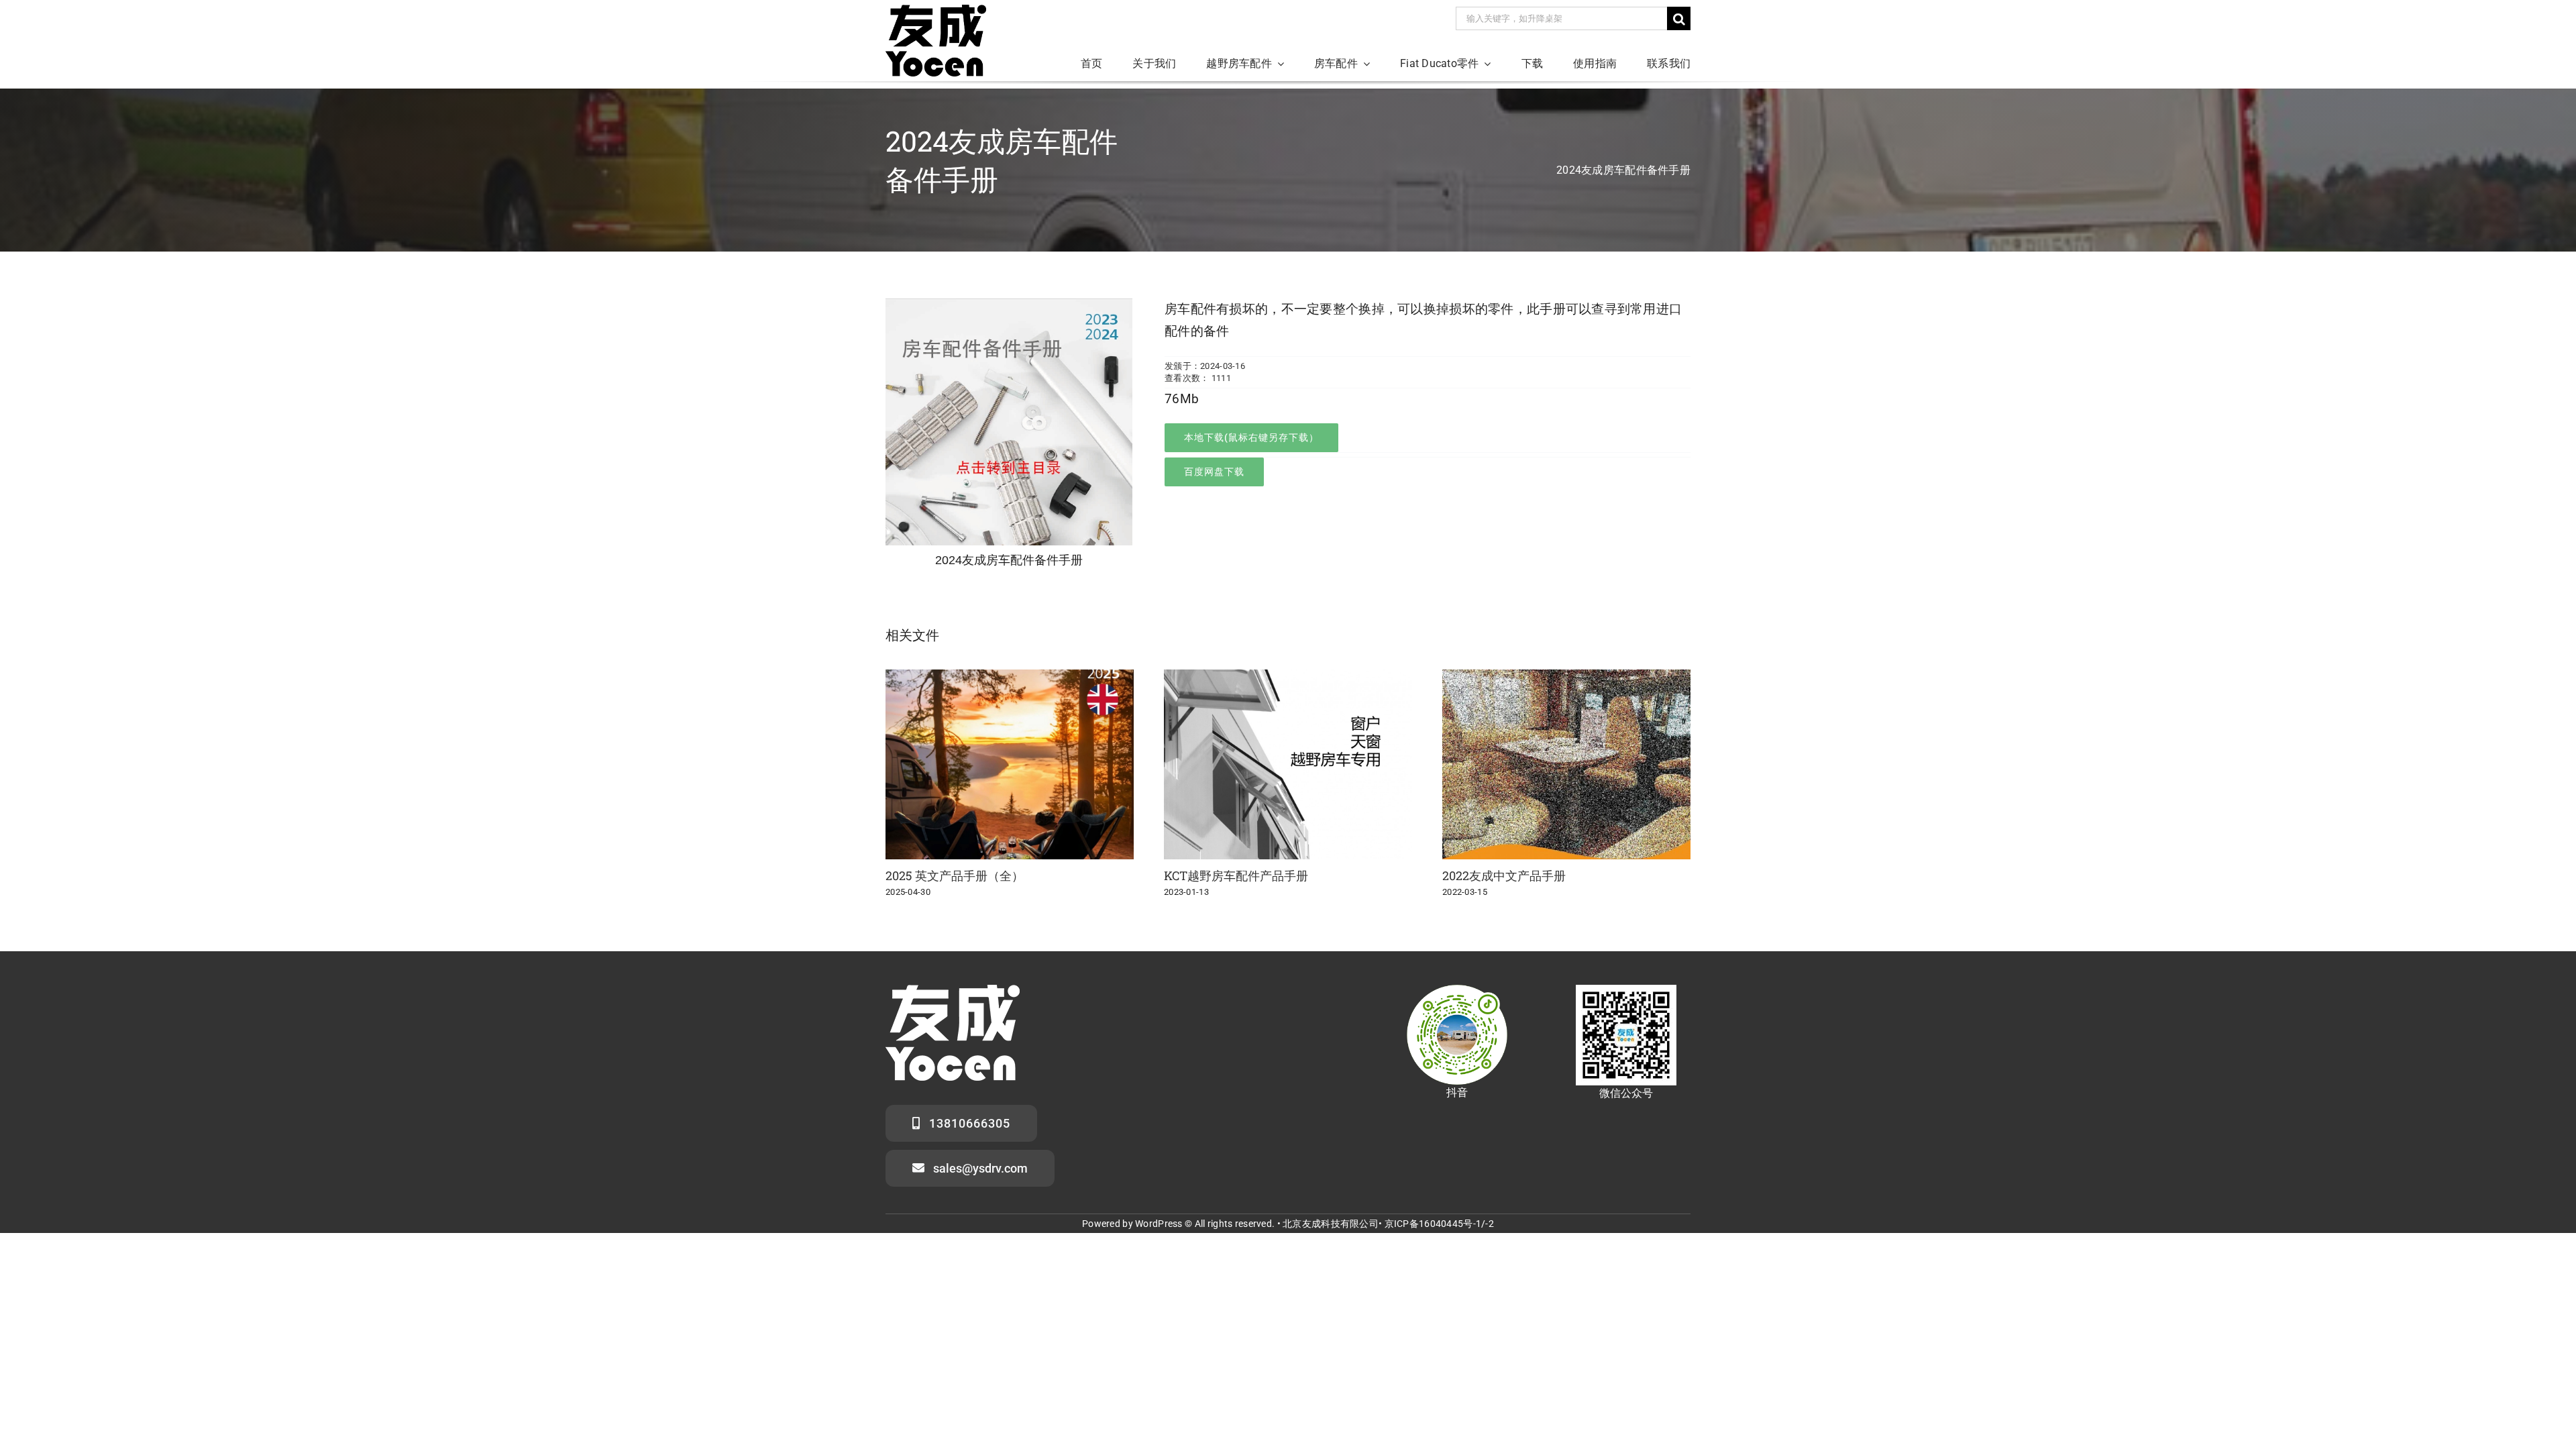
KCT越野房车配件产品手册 (1236, 875)
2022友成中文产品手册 (1504, 875)
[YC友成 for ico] (936, 11)
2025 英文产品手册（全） (955, 875)
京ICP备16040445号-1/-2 (1439, 1224)
